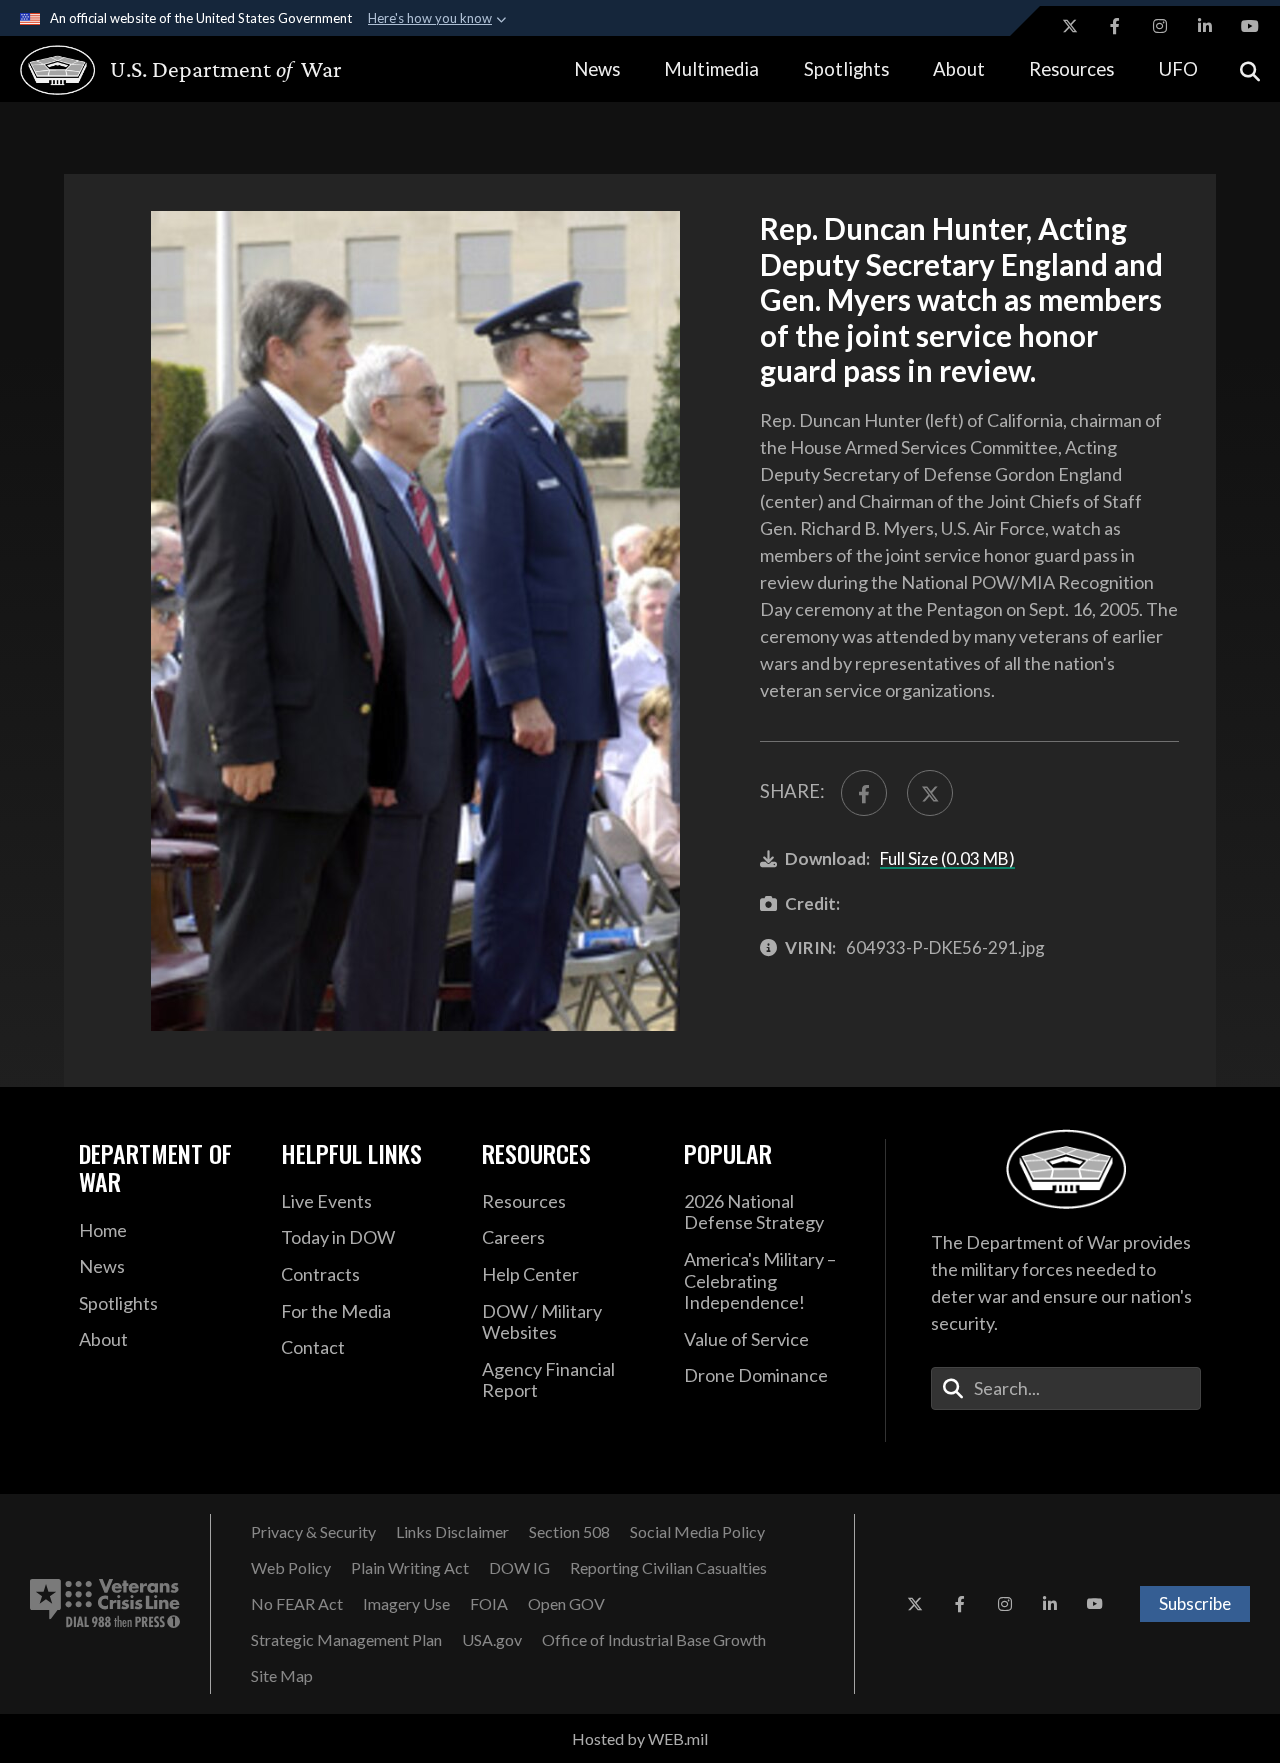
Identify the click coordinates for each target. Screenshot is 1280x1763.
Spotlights (846, 69)
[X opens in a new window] (1070, 26)
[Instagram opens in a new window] (1160, 26)
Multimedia (711, 69)
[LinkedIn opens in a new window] (1205, 26)
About (959, 69)
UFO (1178, 69)
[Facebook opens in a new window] (1115, 26)
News (597, 69)
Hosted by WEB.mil (640, 1738)
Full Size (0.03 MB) (947, 858)
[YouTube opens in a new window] (1250, 26)
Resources (1071, 69)
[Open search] (1250, 69)
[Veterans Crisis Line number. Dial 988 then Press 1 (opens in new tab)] (105, 1604)
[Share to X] (930, 793)
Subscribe (1195, 1603)
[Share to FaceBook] (864, 793)
